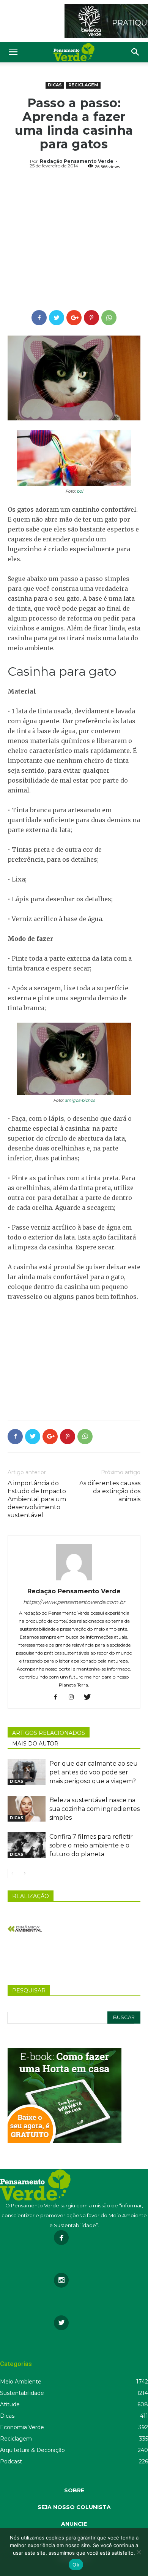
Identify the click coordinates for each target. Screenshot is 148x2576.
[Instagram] (74, 1698)
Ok (76, 2565)
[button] (135, 52)
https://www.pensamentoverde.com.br (74, 1602)
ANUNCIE (74, 2524)
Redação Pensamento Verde (77, 161)
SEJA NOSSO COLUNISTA (74, 2507)
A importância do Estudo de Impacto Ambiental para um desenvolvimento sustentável (37, 1499)
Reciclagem (83, 85)
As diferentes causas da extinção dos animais (110, 1491)
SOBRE (74, 2490)
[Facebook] (58, 1698)
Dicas (55, 85)
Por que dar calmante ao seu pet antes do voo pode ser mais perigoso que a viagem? (94, 1772)
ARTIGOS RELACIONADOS (49, 1733)
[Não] (139, 2552)
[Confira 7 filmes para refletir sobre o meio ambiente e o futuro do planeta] (27, 1845)
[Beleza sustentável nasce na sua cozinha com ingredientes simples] (27, 1809)
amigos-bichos (80, 1100)
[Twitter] (90, 1698)
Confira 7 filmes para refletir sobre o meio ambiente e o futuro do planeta (91, 1845)
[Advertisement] (74, 241)
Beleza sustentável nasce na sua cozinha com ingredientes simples (94, 1809)
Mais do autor (35, 1744)
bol (80, 491)
